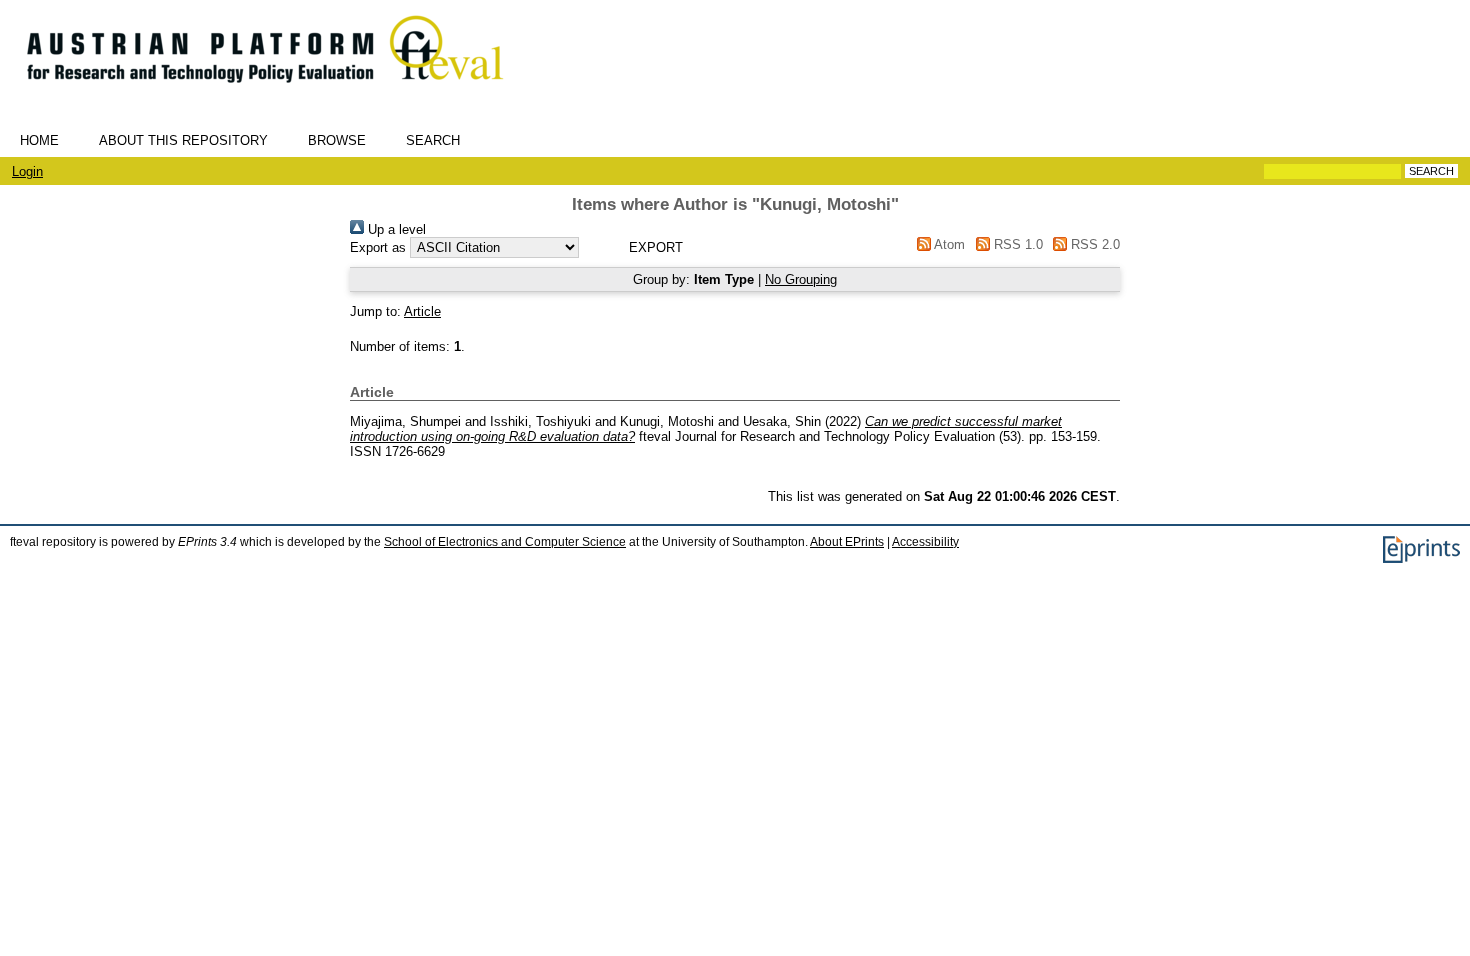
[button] (655, 247)
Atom (948, 244)
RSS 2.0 (1093, 244)
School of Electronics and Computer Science (505, 542)
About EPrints (847, 542)
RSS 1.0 (1016, 244)
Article (422, 311)
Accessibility (925, 542)
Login (27, 171)
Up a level (395, 229)
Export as (378, 247)
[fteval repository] (279, 91)
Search (433, 140)
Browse (337, 140)
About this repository (183, 140)
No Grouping (801, 279)
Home (39, 140)
